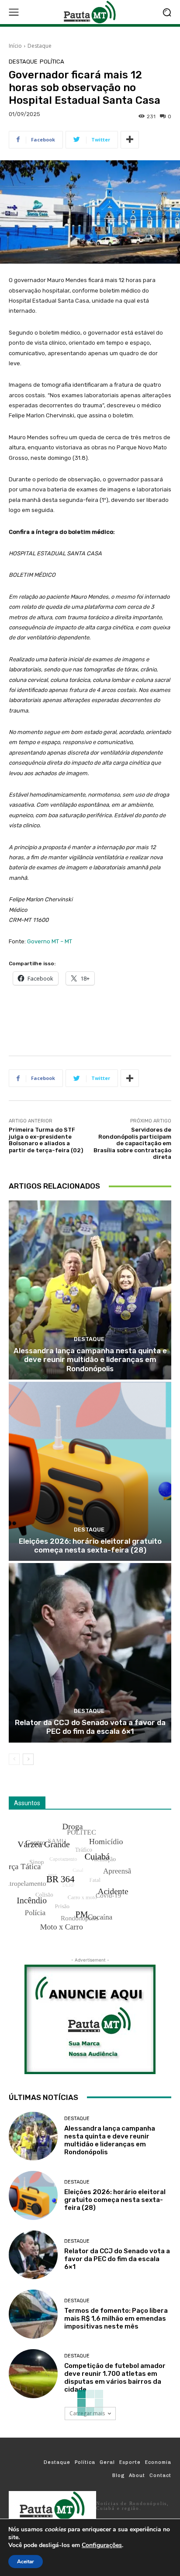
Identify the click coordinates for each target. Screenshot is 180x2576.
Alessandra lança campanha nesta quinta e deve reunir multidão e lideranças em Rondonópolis (90, 1360)
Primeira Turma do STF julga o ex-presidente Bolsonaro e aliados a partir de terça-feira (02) (46, 1140)
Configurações (102, 2545)
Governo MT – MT (50, 941)
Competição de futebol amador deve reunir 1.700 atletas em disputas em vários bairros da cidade (115, 2378)
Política (52, 62)
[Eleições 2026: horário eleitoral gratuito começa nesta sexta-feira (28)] (90, 1471)
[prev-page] (14, 1759)
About (137, 2475)
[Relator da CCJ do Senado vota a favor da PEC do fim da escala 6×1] (90, 1653)
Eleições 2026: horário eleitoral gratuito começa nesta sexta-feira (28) (90, 1546)
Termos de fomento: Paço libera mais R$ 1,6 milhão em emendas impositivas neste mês (116, 2318)
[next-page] (28, 1759)
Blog (118, 2475)
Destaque (40, 46)
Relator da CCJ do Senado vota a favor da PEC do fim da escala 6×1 (90, 1727)
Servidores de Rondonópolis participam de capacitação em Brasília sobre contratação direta (132, 1143)
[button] (167, 12)
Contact (160, 2475)
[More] (130, 140)
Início (15, 46)
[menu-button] (14, 12)
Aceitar (26, 2562)
